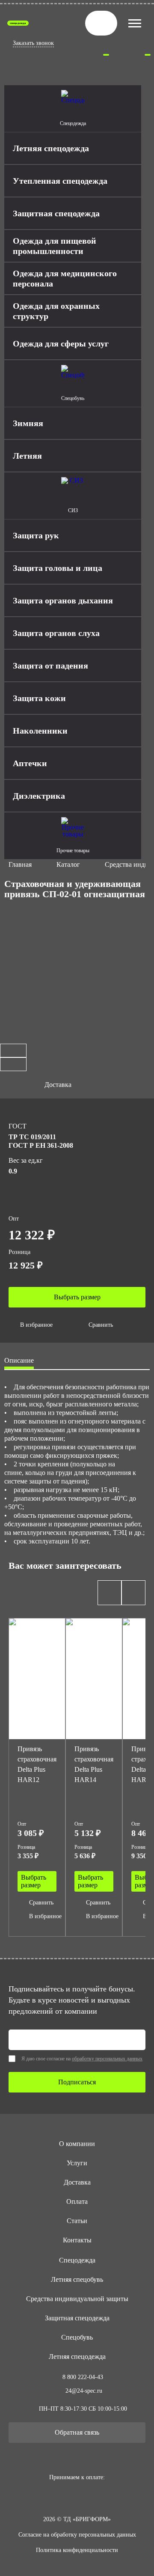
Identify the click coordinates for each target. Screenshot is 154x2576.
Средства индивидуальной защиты (77, 2299)
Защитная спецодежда (77, 2318)
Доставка (77, 2182)
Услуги (77, 2163)
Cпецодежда (77, 2260)
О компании (77, 2144)
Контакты (77, 2240)
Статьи (77, 2221)
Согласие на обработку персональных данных (77, 2535)
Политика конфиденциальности (77, 2550)
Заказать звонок (33, 43)
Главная (20, 864)
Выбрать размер (77, 1297)
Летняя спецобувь (77, 2279)
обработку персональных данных (107, 2059)
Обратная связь (77, 2432)
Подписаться (77, 2082)
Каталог (68, 864)
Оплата (77, 2201)
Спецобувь (77, 2337)
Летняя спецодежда (77, 2357)
